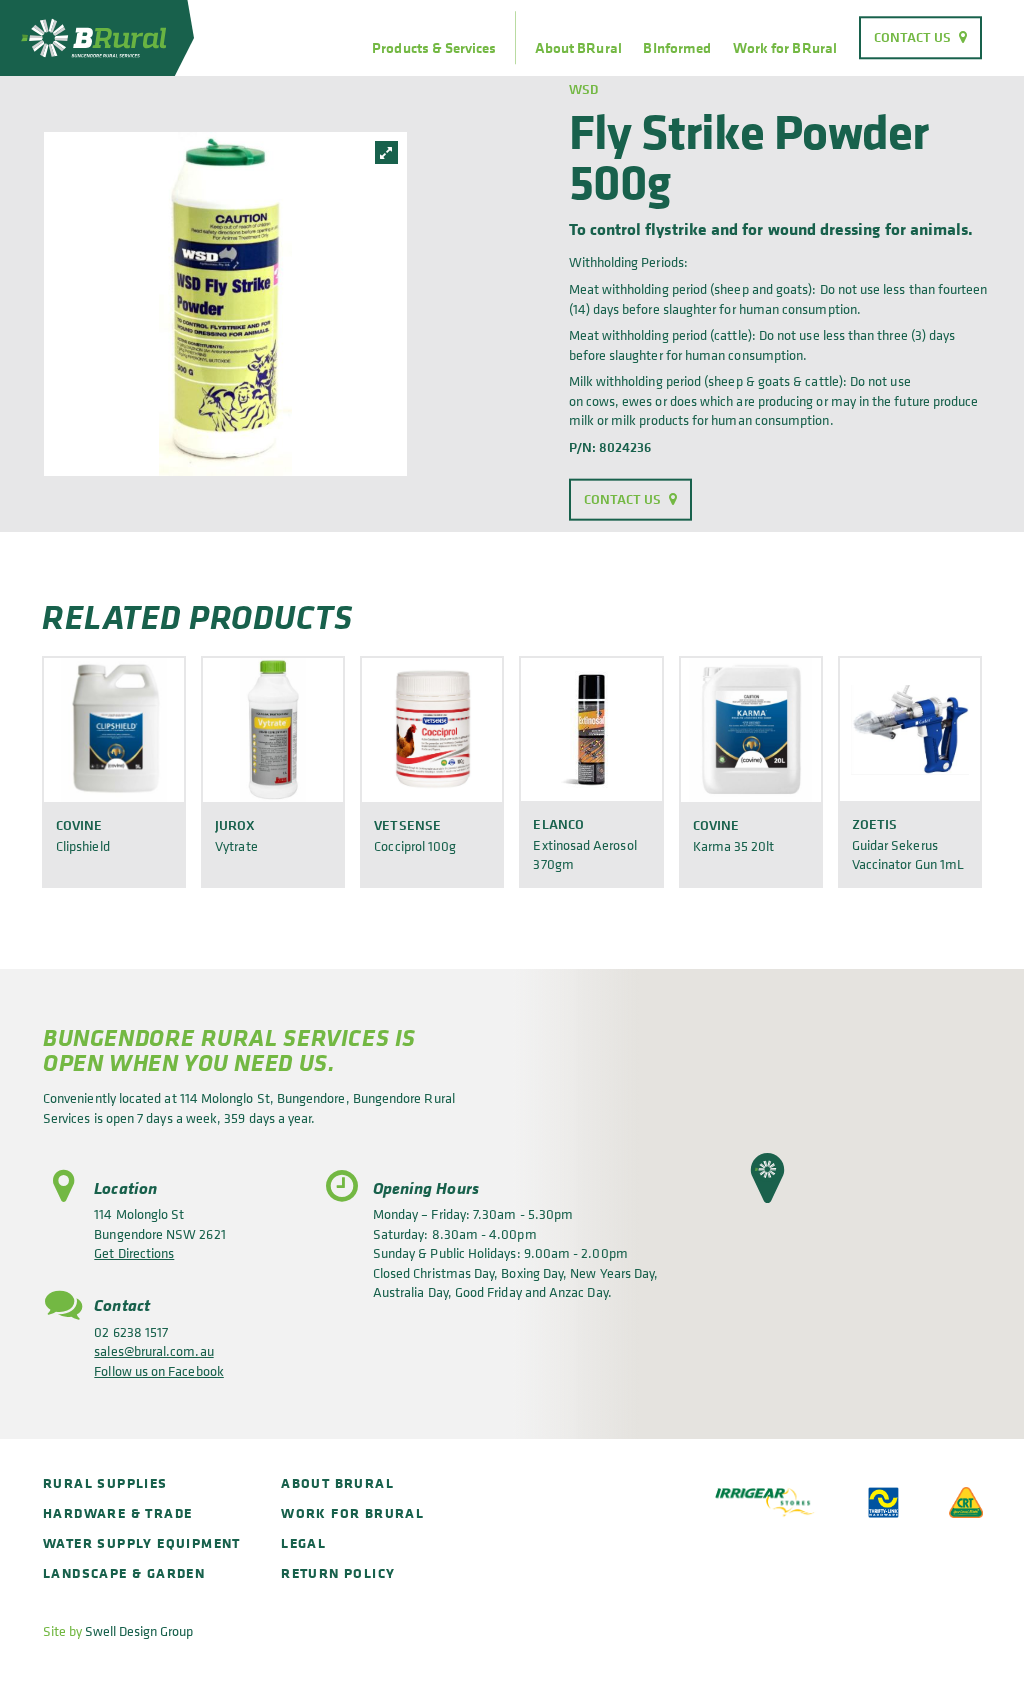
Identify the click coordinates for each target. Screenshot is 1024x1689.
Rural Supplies (105, 1482)
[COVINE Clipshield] (114, 729)
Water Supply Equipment (142, 1542)
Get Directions (134, 1252)
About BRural (578, 48)
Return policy (338, 1572)
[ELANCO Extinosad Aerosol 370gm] (591, 729)
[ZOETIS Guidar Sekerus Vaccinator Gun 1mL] (910, 729)
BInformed (677, 48)
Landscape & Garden (124, 1572)
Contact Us (913, 37)
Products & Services (434, 48)
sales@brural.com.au (153, 1350)
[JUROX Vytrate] (273, 729)
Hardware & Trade (117, 1512)
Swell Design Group (139, 1630)
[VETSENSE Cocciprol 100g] (432, 729)
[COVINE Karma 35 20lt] (751, 729)
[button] (767, 1178)
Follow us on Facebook (158, 1370)
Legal (303, 1542)
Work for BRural (785, 48)
